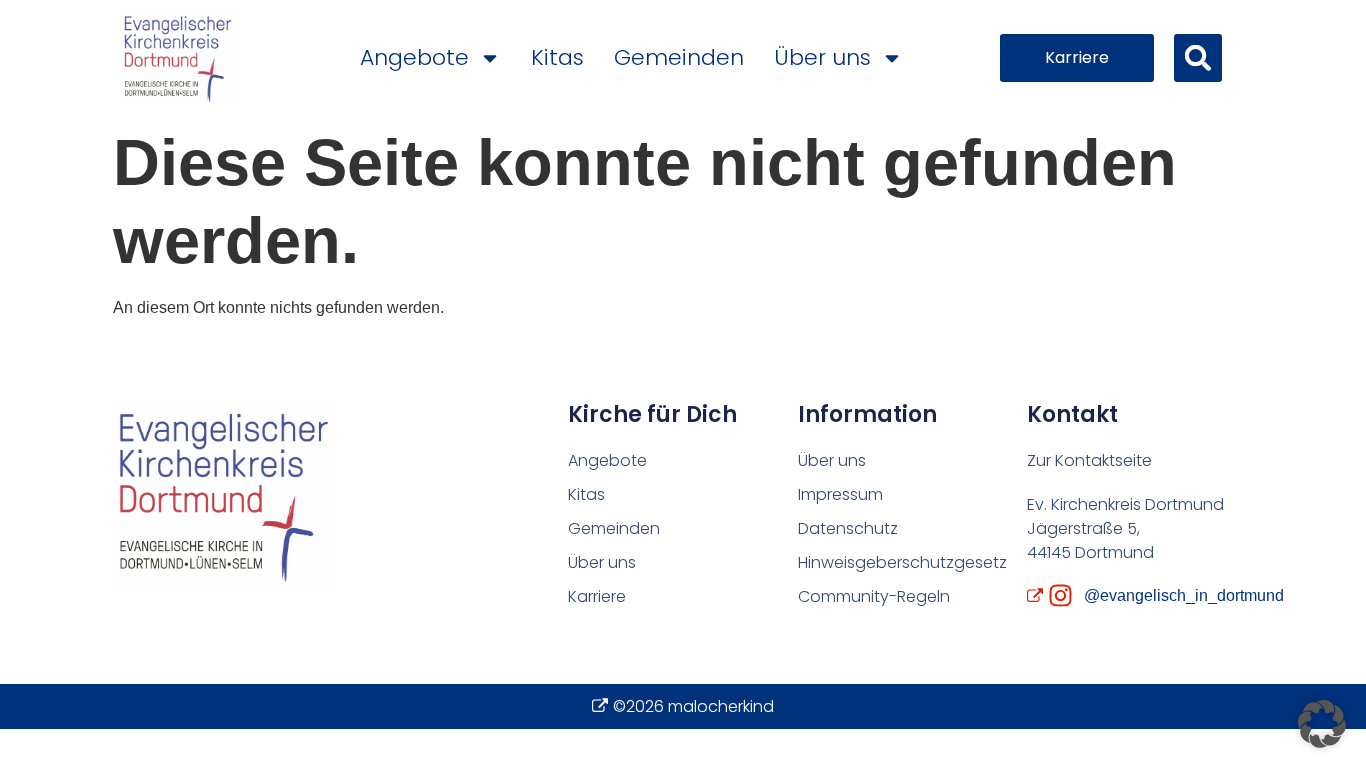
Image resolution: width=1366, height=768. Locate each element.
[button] (1198, 58)
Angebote (414, 57)
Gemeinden (679, 57)
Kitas (557, 57)
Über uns (822, 57)
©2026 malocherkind (693, 706)
